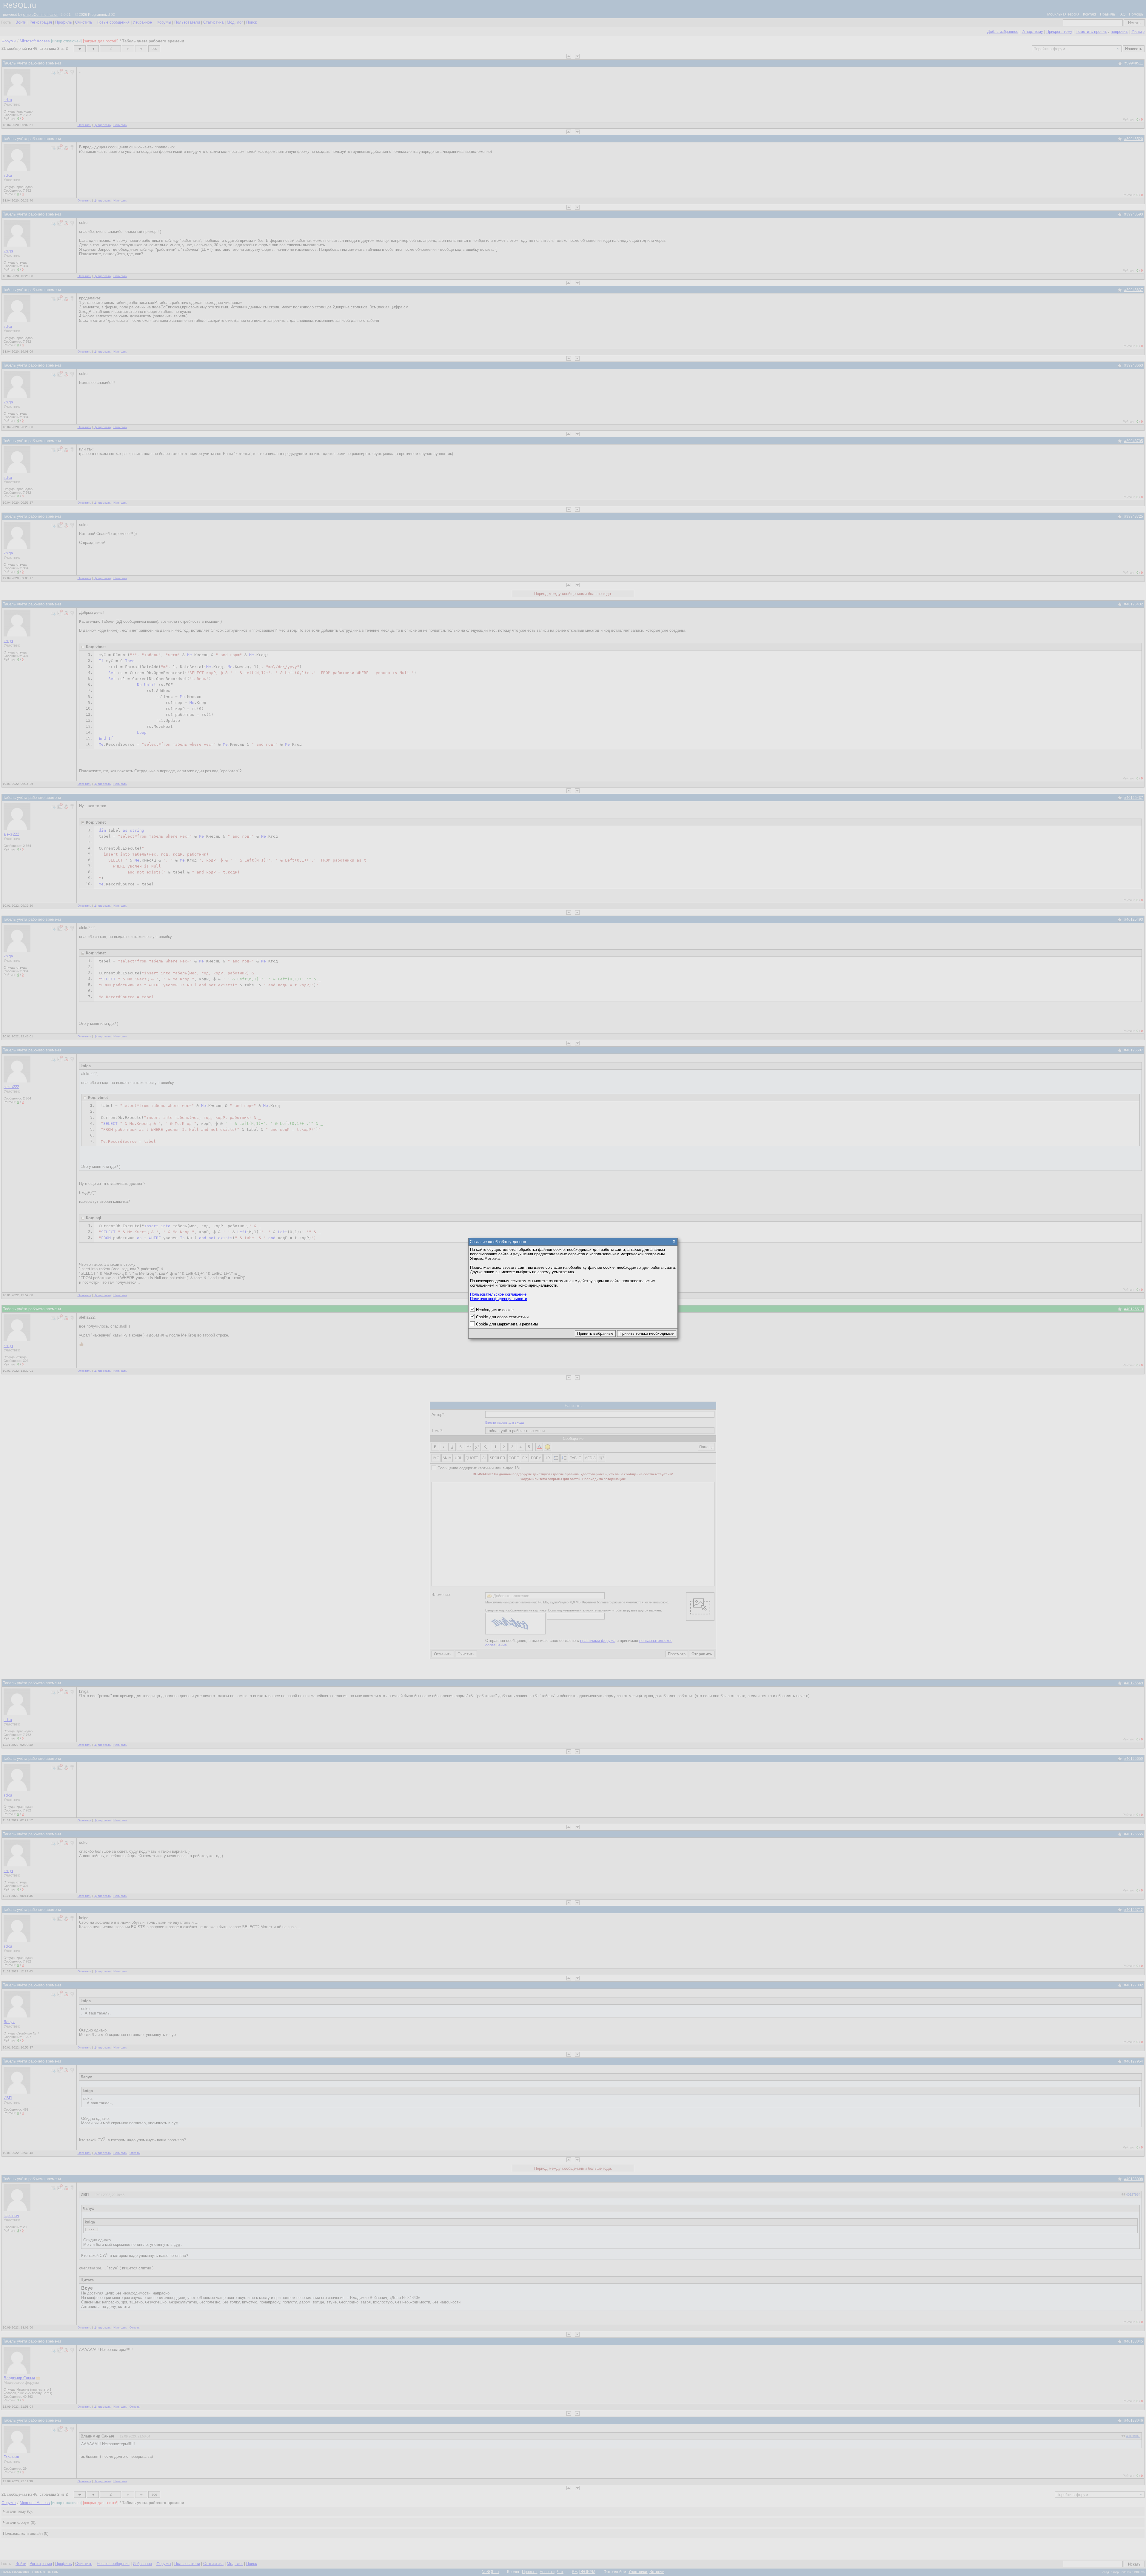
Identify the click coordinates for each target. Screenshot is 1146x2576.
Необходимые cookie (495, 1310)
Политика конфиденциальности (499, 1299)
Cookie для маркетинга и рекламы (507, 1324)
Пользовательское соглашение (498, 1294)
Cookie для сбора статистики (502, 1317)
